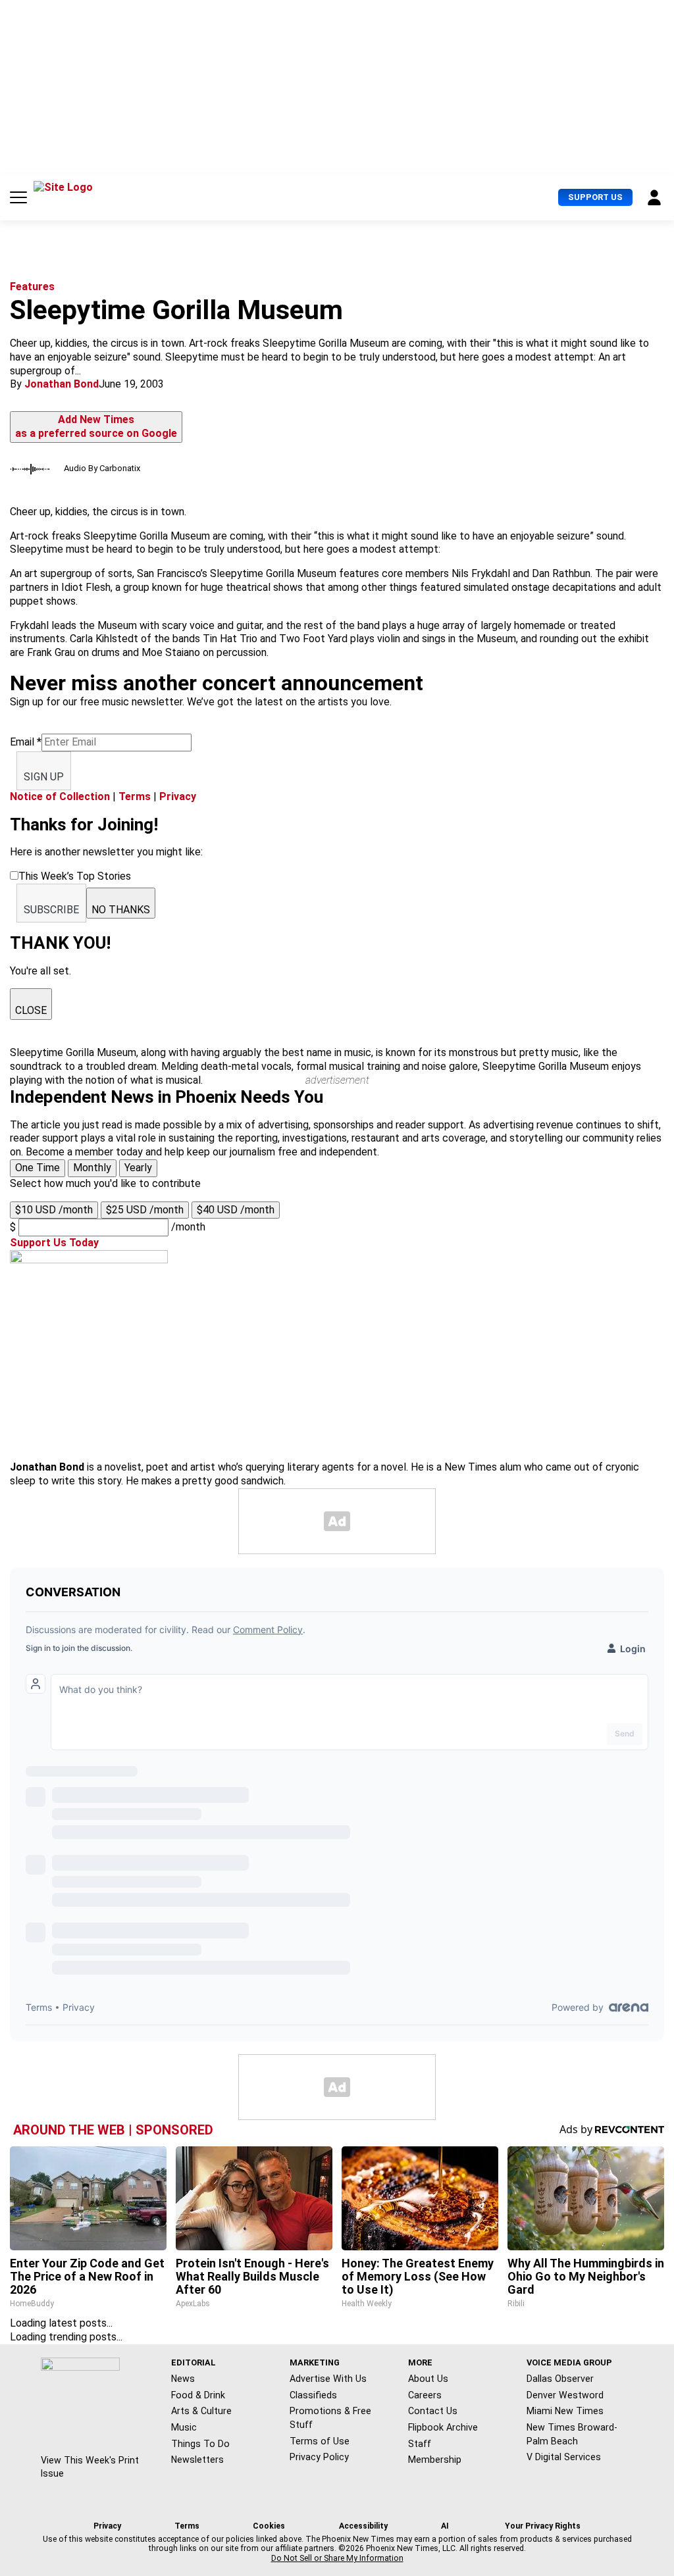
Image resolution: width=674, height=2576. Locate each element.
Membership (435, 2460)
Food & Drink (198, 2395)
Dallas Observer (560, 2379)
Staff (420, 2444)
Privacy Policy (319, 2457)
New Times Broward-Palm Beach (572, 2434)
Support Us (595, 197)
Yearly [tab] (138, 1168)
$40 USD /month (236, 1210)
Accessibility (363, 2526)
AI (445, 2526)
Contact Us (433, 2411)
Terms (135, 796)
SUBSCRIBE (51, 910)
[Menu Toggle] (18, 197)
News (183, 2379)
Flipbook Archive (443, 2427)
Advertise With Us (328, 2379)
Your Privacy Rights (543, 2526)
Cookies (269, 2526)
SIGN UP (44, 777)
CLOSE (31, 1010)
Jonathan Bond (62, 384)
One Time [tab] (38, 1168)
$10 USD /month (54, 1210)
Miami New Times (565, 2411)
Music (184, 2427)
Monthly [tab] (92, 1168)
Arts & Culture (201, 2411)
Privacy (178, 796)
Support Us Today (54, 1243)
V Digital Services (564, 2457)
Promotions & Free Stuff (330, 2418)
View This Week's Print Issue (90, 2467)
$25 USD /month (145, 1210)
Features (32, 287)
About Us (428, 2379)
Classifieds (313, 2395)
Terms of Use (320, 2441)
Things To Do (200, 2444)
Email (26, 742)
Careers (425, 2395)
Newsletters (197, 2460)
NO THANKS (121, 910)
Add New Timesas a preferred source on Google (96, 426)
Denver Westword (565, 2395)
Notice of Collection (60, 796)
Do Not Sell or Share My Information (337, 2558)
